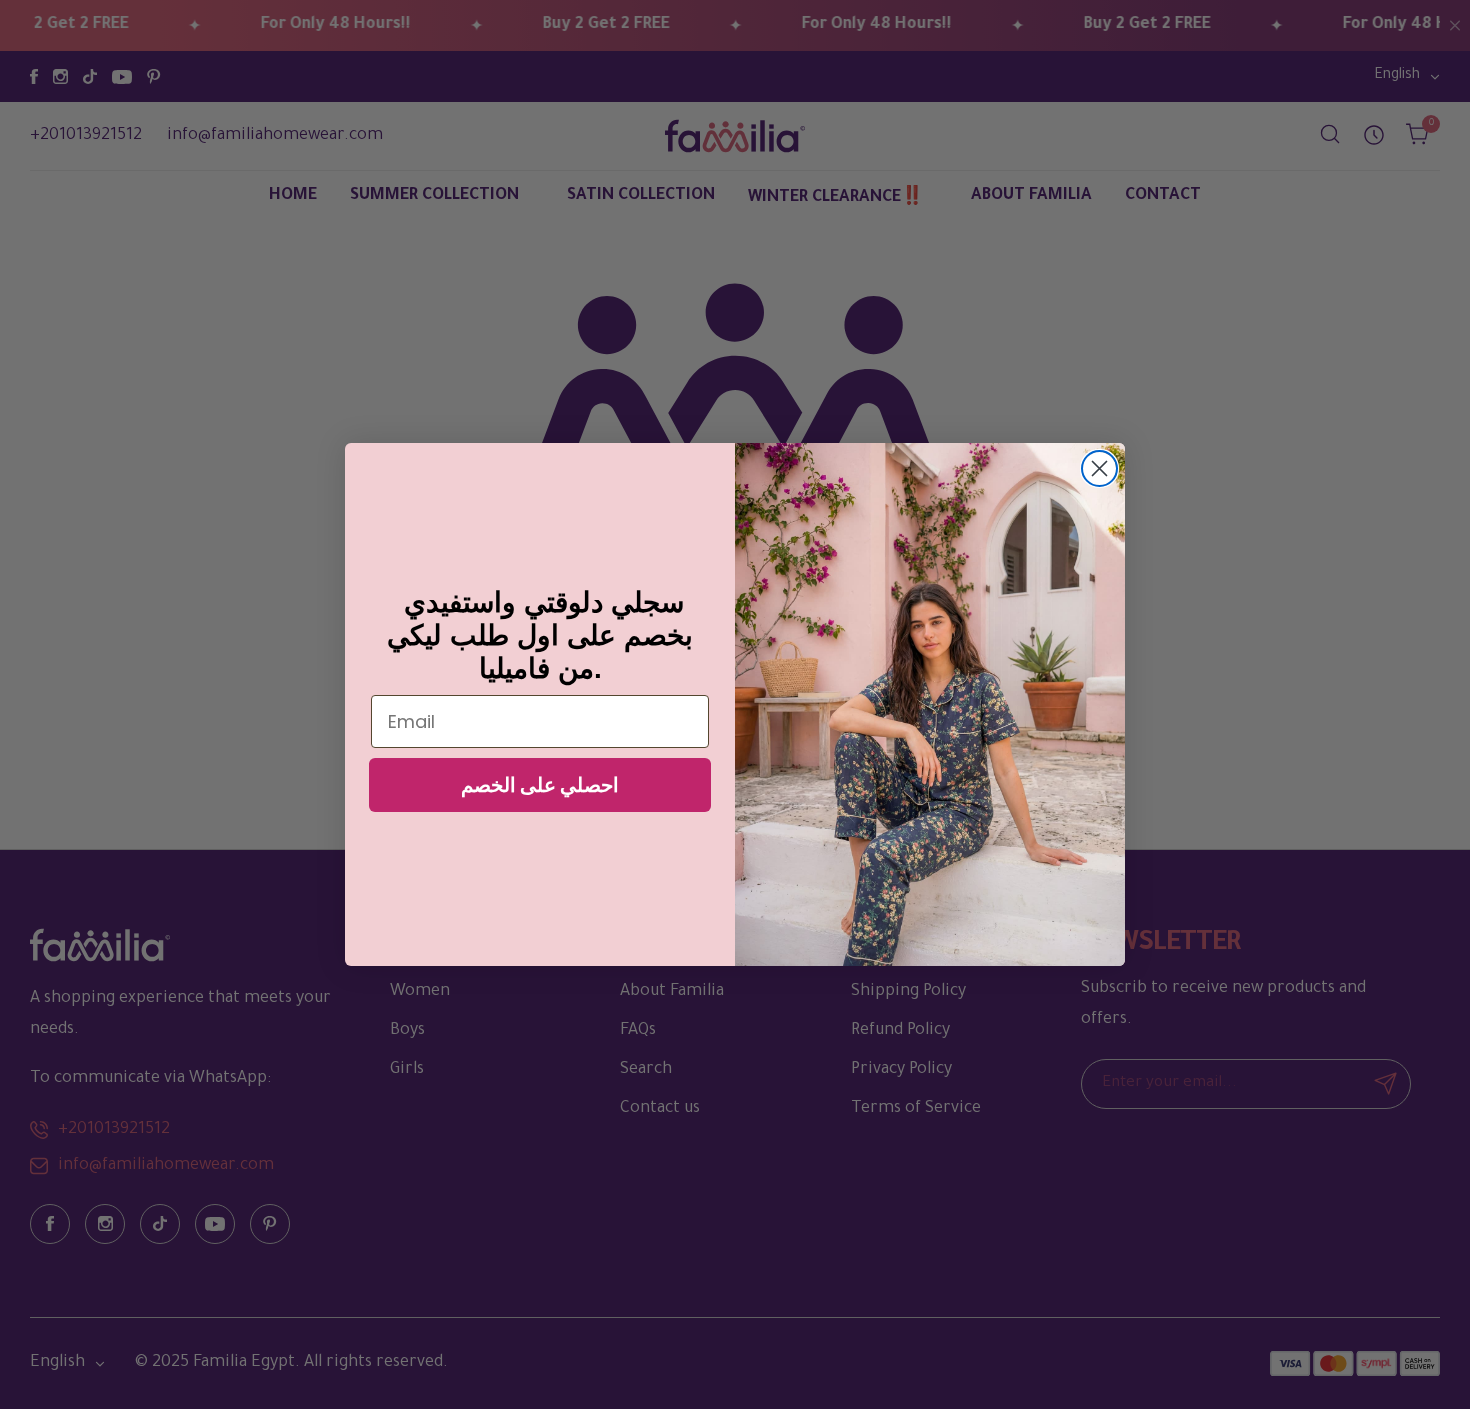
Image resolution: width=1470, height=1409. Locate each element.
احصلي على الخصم (540, 785)
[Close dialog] (1099, 468)
